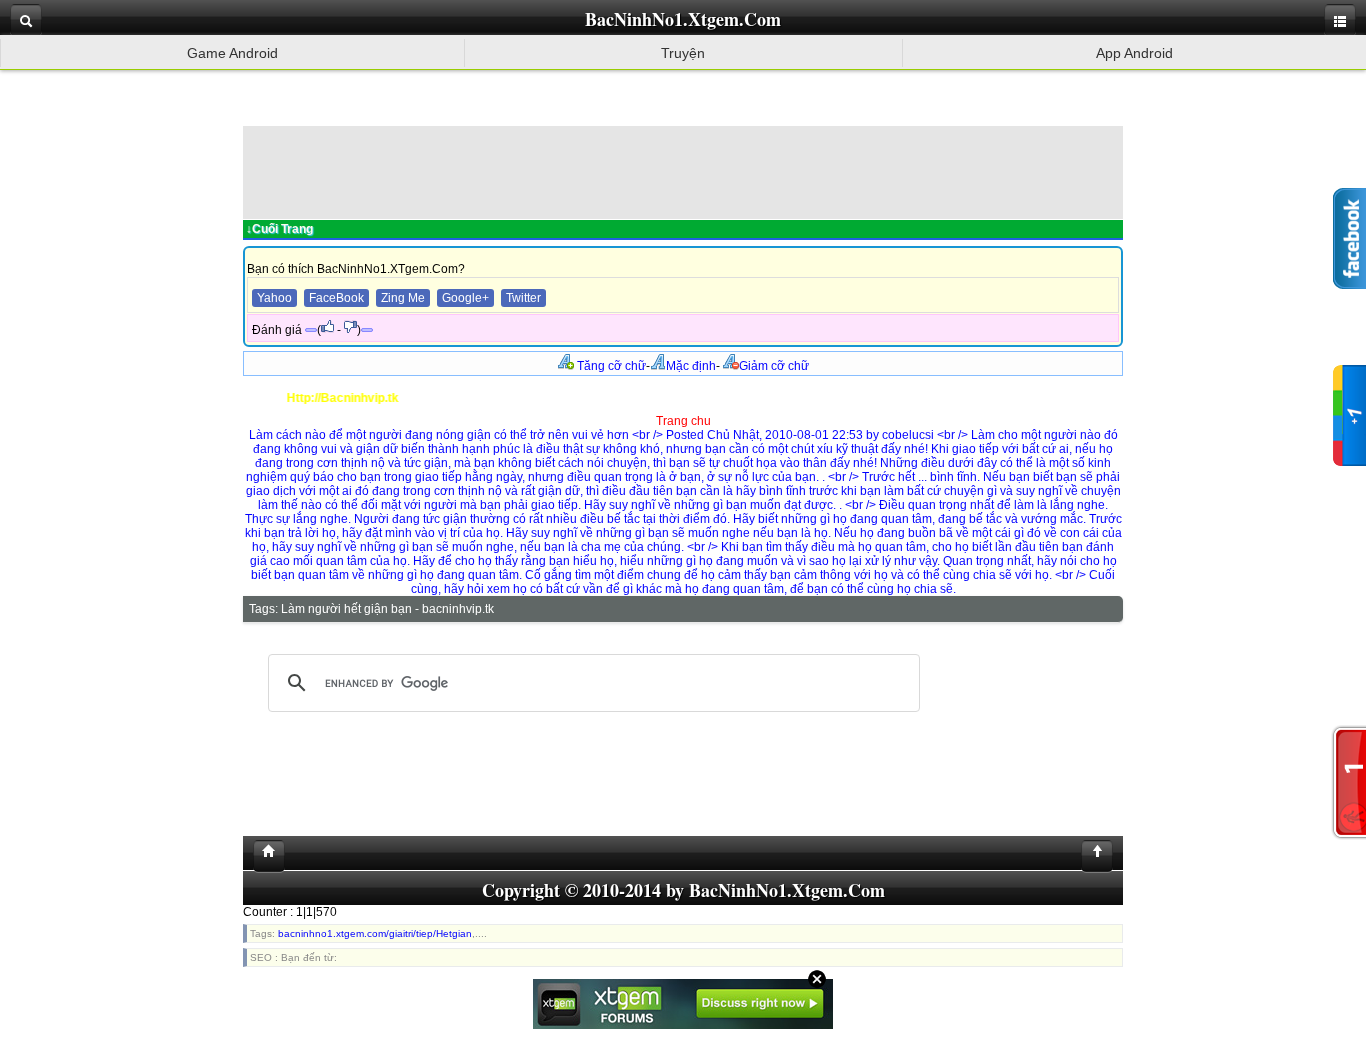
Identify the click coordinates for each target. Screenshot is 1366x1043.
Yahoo (274, 298)
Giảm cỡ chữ (774, 366)
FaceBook (336, 298)
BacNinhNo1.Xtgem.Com (683, 19)
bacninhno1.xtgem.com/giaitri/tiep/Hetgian (375, 933)
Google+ (465, 298)
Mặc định (691, 366)
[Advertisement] (683, 171)
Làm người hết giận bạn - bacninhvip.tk (387, 609)
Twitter (523, 298)
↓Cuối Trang (279, 229)
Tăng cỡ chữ (610, 366)
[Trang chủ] (264, 856)
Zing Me (403, 298)
